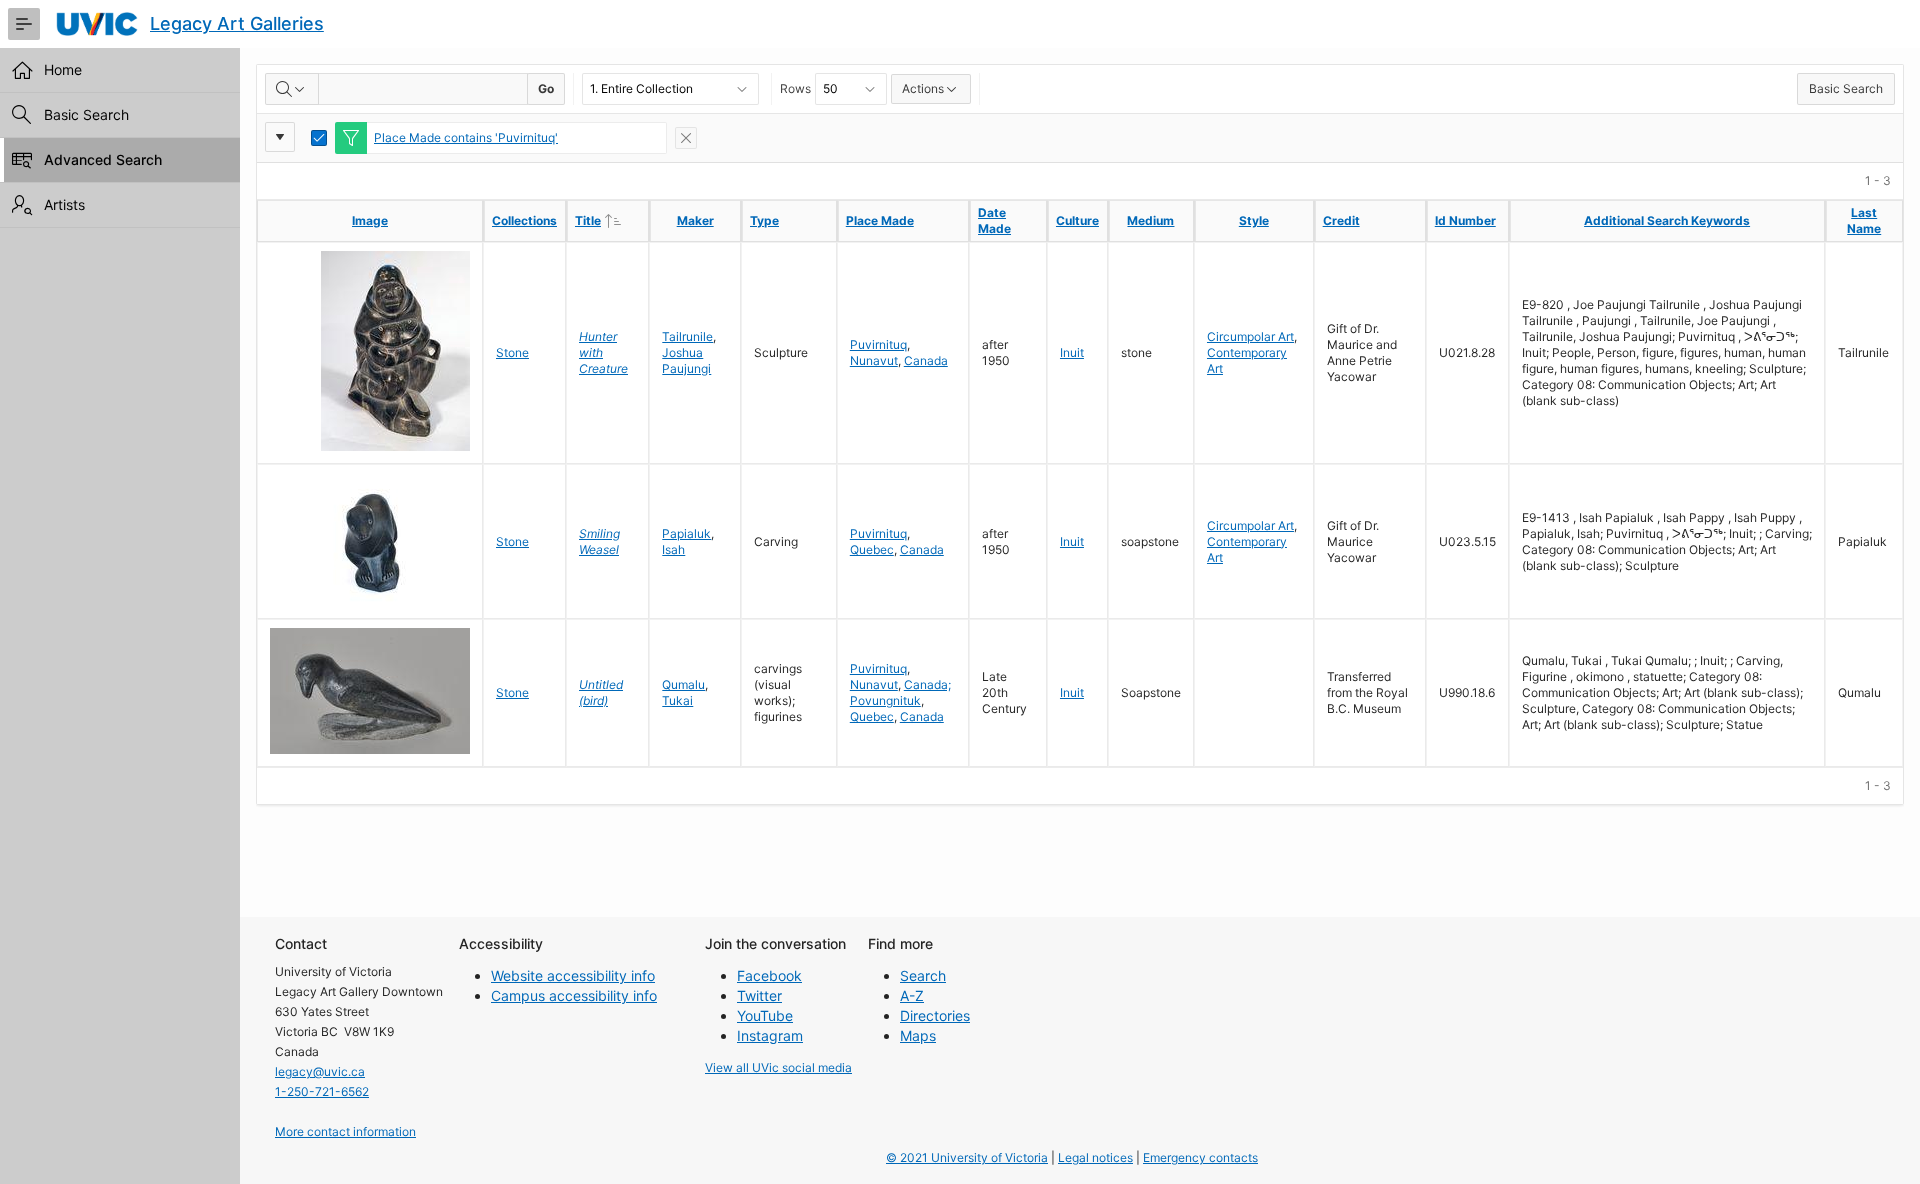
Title (611, 220)
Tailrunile (687, 336)
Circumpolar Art (1250, 336)
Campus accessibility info (574, 995)
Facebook (769, 975)
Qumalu (683, 684)
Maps (918, 1035)
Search (923, 975)
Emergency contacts (1200, 1157)
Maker (695, 220)
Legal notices (1095, 1157)
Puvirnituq (878, 344)
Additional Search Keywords (1667, 220)
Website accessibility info (573, 975)
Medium (1150, 220)
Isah (673, 549)
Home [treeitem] (63, 69)
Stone (512, 352)
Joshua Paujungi (686, 360)
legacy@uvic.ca (320, 1071)
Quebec (872, 549)
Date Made (994, 220)
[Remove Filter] (686, 138)
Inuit (1072, 352)
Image (370, 220)
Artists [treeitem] (64, 204)
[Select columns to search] (292, 89)
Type (764, 220)
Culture (1077, 220)
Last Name (1864, 220)
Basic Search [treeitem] (86, 114)
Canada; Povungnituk (900, 692)
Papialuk (686, 533)
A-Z (912, 995)
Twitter (759, 995)
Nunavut (874, 360)
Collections (524, 220)
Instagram (770, 1035)
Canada (926, 360)
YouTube (765, 1015)
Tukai (677, 700)
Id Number (1465, 220)
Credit (1341, 220)
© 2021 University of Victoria (967, 1157)
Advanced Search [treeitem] (103, 159)
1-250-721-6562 (322, 1091)
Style (1254, 220)
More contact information (345, 1131)
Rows (795, 88)
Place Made (880, 220)
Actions (923, 88)
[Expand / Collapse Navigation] (24, 24)
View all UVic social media (778, 1067)
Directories (935, 1015)
